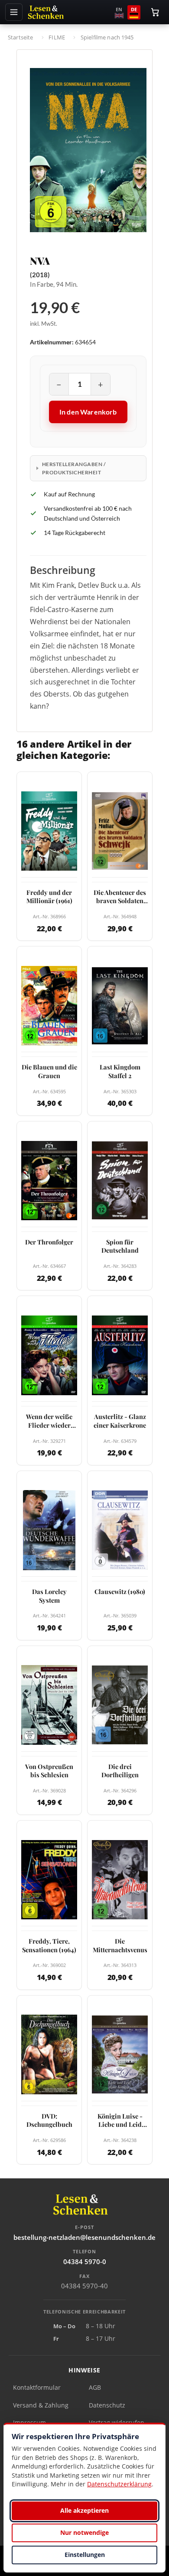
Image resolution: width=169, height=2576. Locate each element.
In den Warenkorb (88, 412)
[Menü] (14, 12)
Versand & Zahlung (41, 2405)
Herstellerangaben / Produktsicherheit (74, 468)
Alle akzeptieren (84, 2510)
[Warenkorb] (155, 12)
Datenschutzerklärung (119, 2484)
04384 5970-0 (85, 2262)
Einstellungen (85, 2555)
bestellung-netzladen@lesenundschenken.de (84, 2237)
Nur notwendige (84, 2532)
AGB (95, 2387)
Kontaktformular (37, 2387)
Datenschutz (107, 2405)
